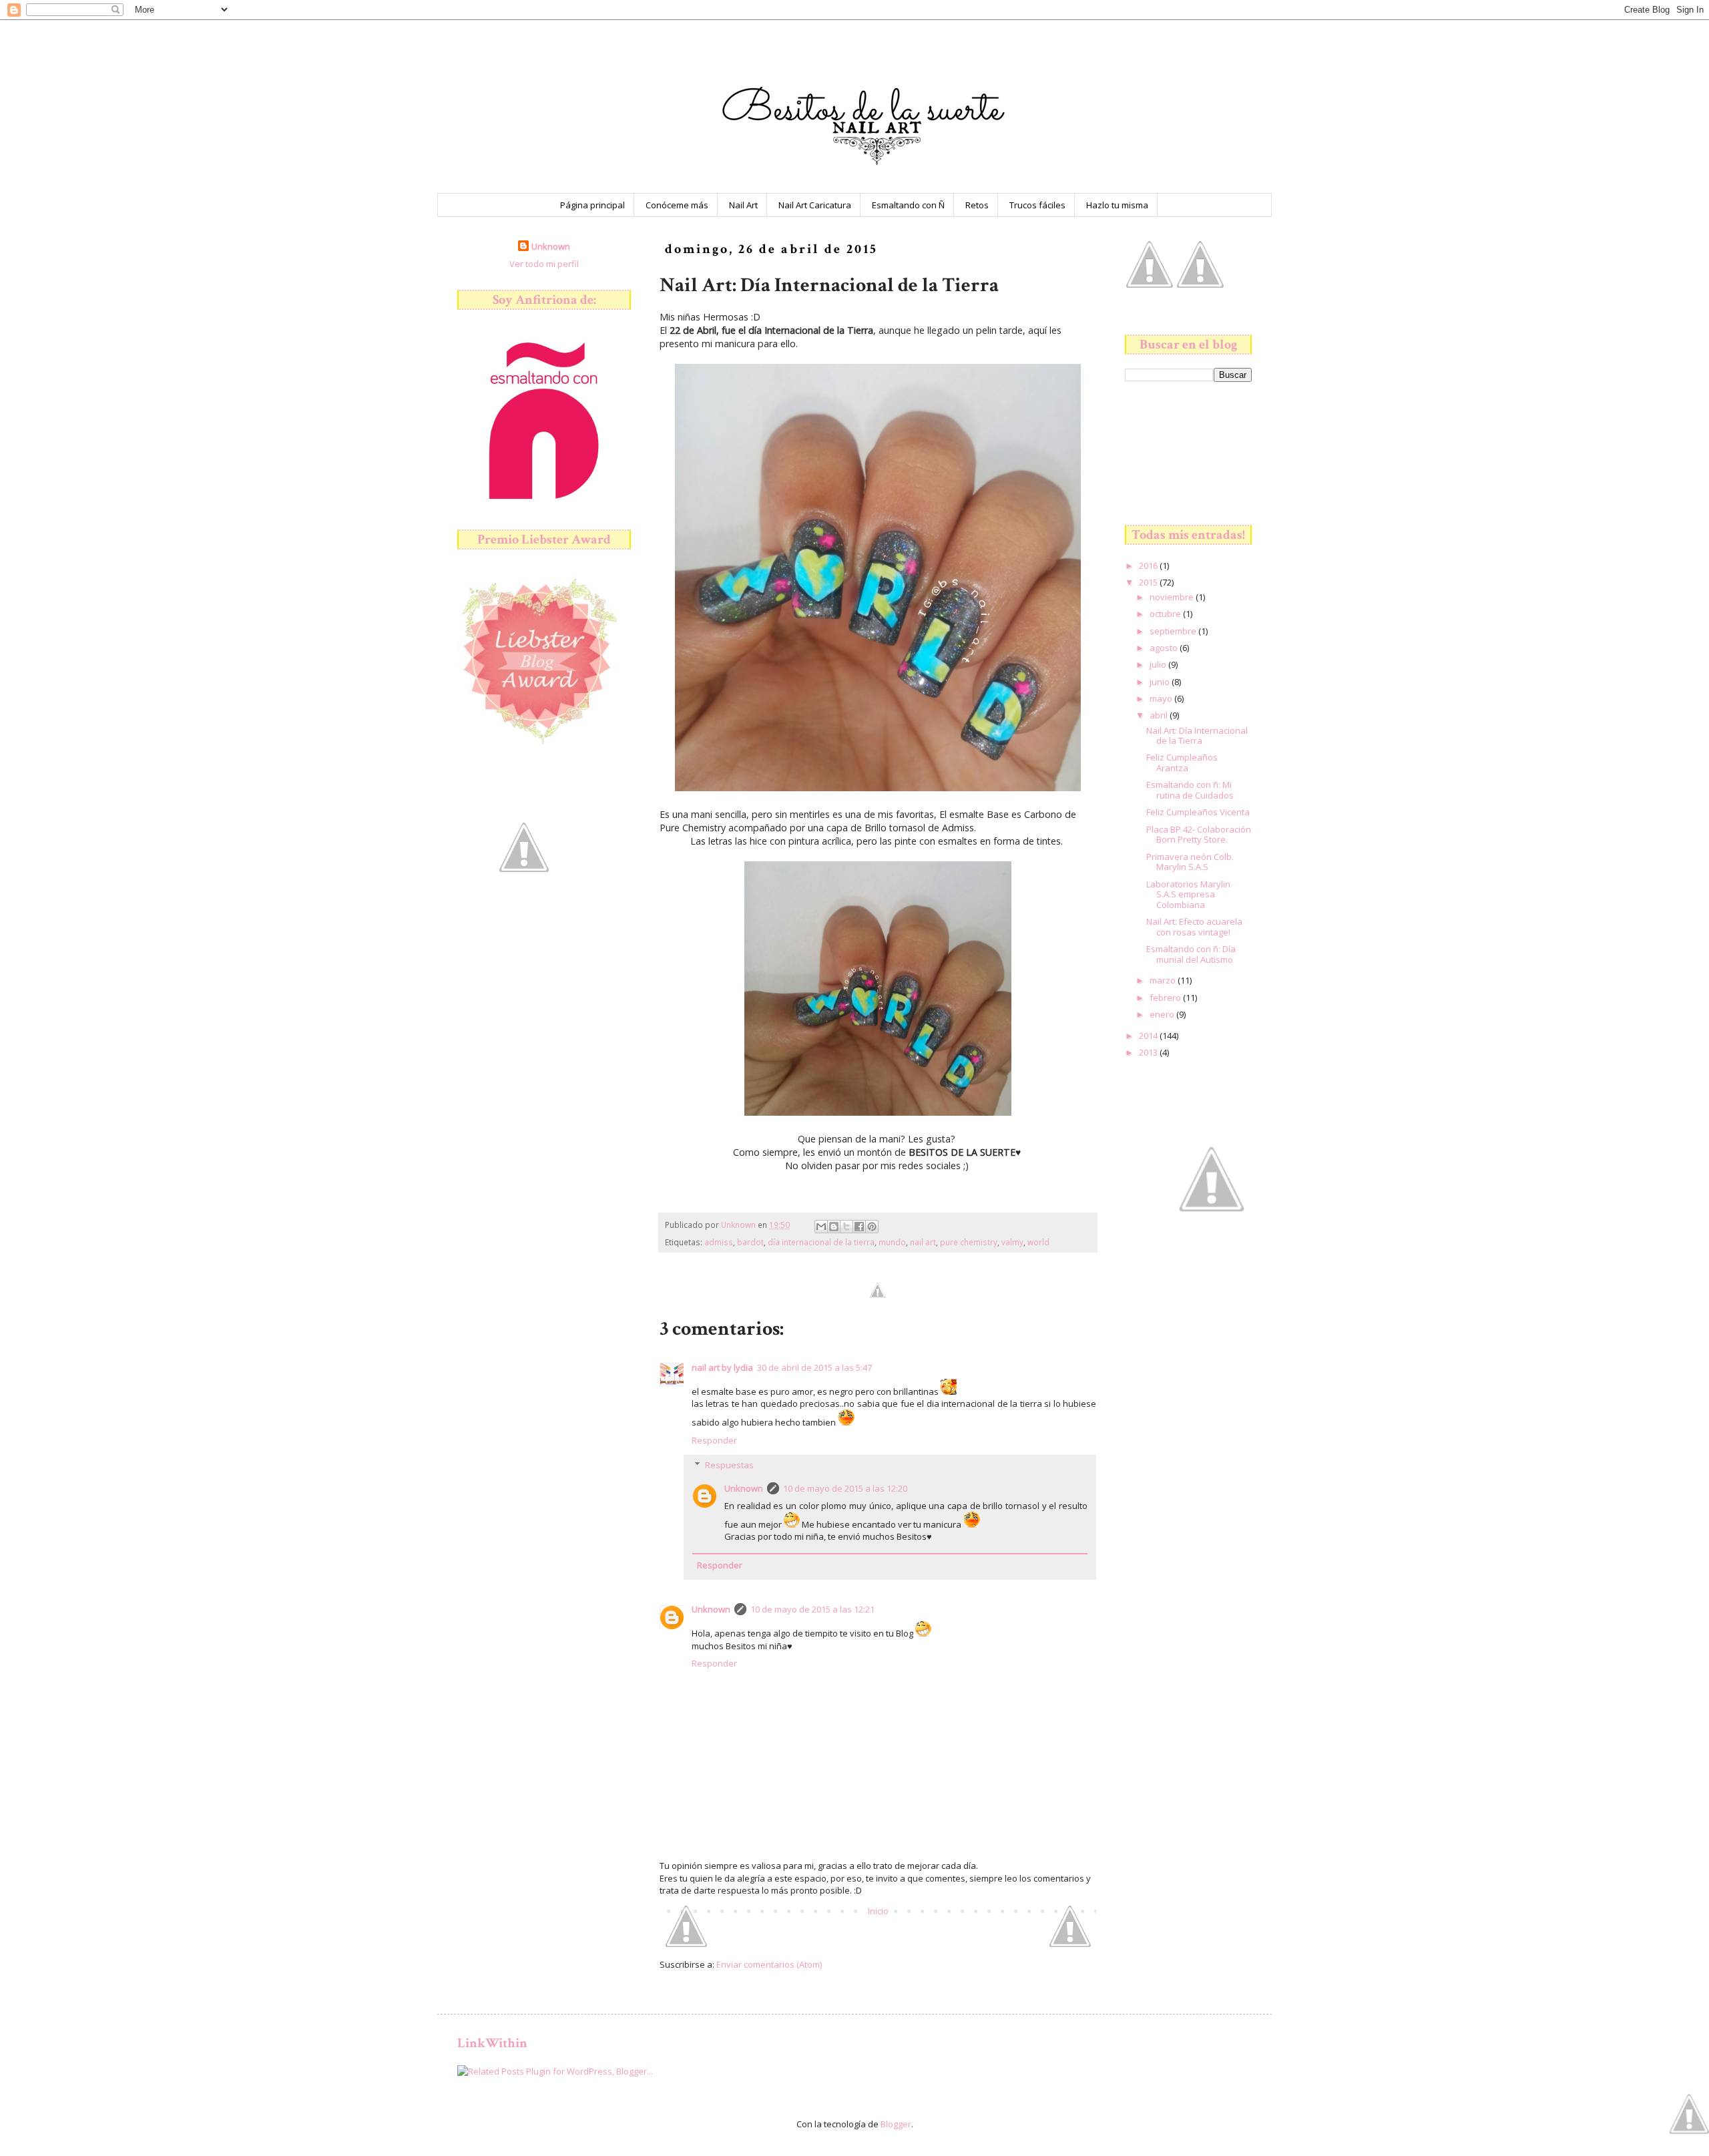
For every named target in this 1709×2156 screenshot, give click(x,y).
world (1038, 1242)
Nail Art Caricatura (815, 205)
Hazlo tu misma (1117, 205)
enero (1163, 1014)
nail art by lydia (722, 1367)
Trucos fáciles (1037, 205)
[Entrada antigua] (1070, 1944)
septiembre (1174, 631)
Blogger (896, 2124)
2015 (1149, 582)
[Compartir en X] (846, 1227)
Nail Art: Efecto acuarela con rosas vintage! (1194, 927)
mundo (892, 1242)
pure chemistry (969, 1242)
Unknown (744, 1488)
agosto (1165, 648)
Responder (714, 1440)
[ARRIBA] (1689, 2115)
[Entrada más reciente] (686, 1944)
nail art (923, 1242)
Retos (977, 205)
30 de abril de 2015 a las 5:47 (814, 1367)
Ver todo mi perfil (544, 264)
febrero (1166, 998)
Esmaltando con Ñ (908, 205)
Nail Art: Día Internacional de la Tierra (1197, 736)
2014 (1149, 1036)
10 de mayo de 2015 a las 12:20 (845, 1488)
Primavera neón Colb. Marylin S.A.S (1190, 862)
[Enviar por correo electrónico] (821, 1227)
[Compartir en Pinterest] (872, 1227)
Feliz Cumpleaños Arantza (1182, 763)
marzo (1164, 980)
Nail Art (743, 205)
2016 (1149, 566)
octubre (1166, 614)
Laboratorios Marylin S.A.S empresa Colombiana (1188, 894)
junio (1161, 682)
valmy (1012, 1242)
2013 (1149, 1052)
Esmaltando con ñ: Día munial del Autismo (1191, 954)
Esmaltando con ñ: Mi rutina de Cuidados (1190, 790)
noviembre (1173, 597)
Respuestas (729, 1465)
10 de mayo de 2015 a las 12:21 (812, 1609)
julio (1159, 664)
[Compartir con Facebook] (859, 1227)
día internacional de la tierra (821, 1242)
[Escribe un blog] (834, 1227)
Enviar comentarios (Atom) (769, 1964)
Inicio (878, 1911)
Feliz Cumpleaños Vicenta (1198, 812)
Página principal (592, 205)
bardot (750, 1242)
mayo (1162, 698)
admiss (719, 1242)
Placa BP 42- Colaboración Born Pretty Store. (1199, 835)
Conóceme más (677, 205)
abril (1160, 715)
